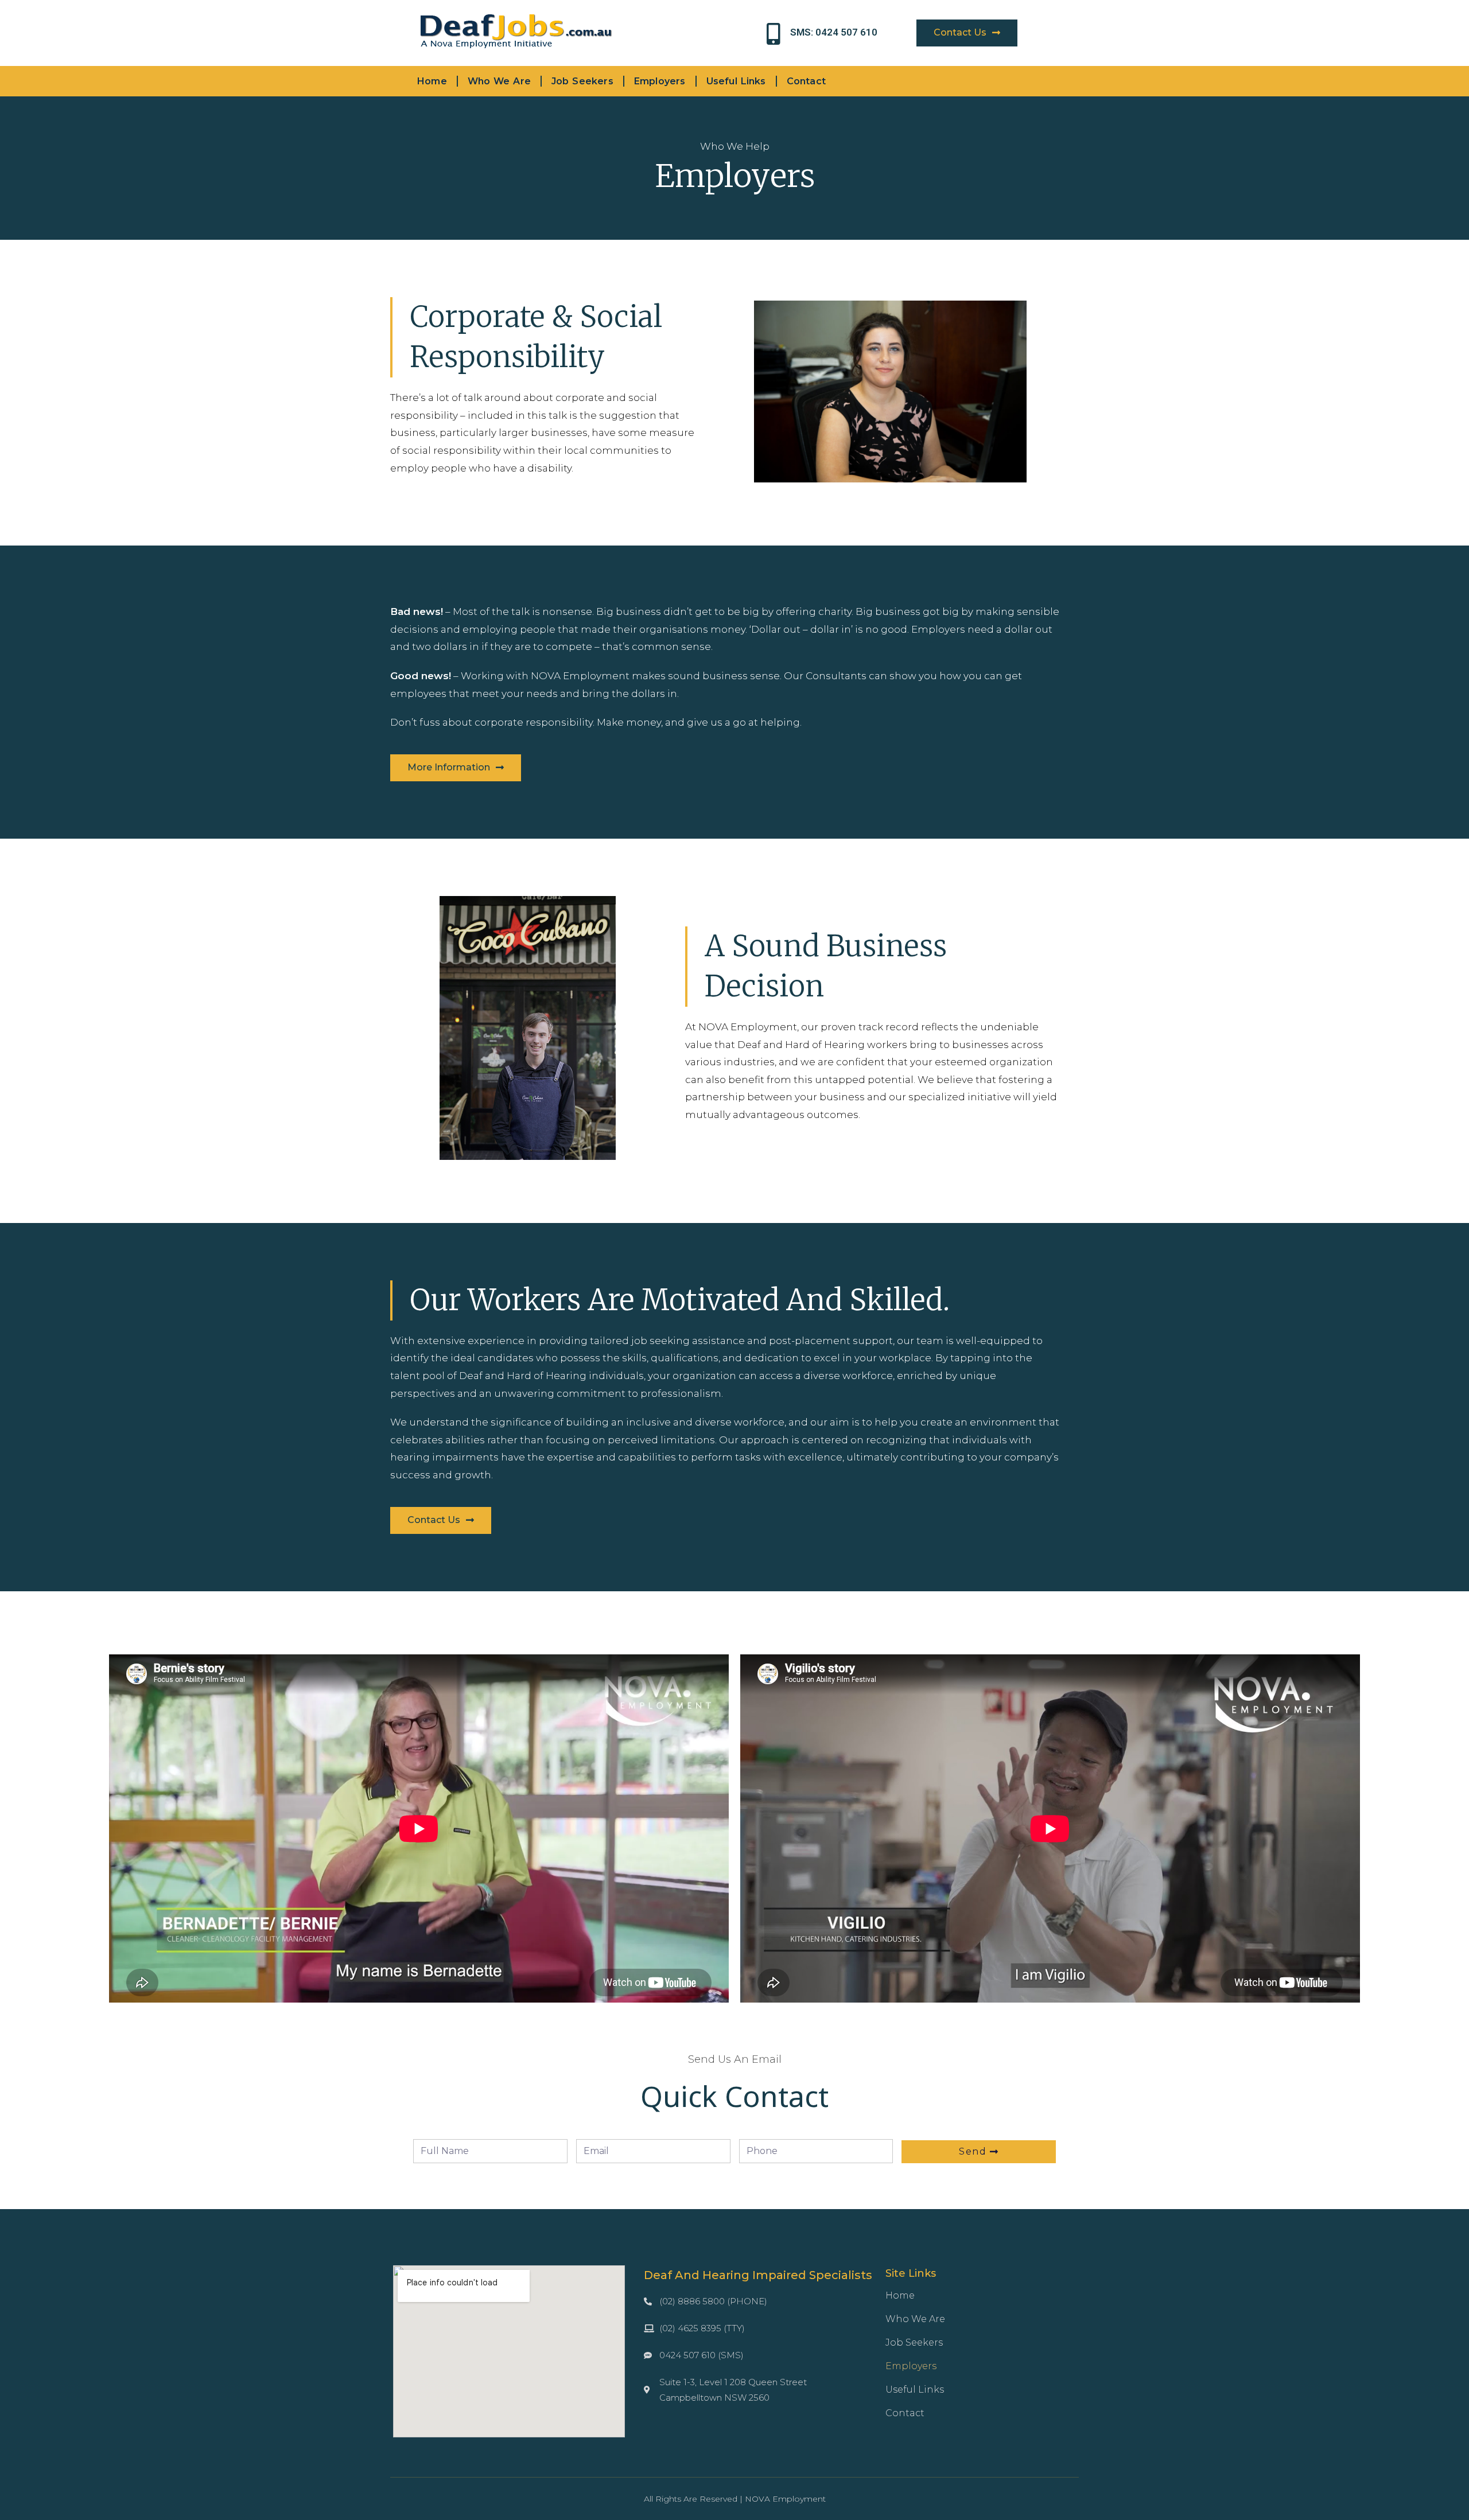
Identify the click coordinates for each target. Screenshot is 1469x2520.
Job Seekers (582, 81)
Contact (806, 81)
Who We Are (499, 81)
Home (432, 81)
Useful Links (736, 81)
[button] (967, 33)
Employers (660, 81)
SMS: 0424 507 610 (834, 32)
